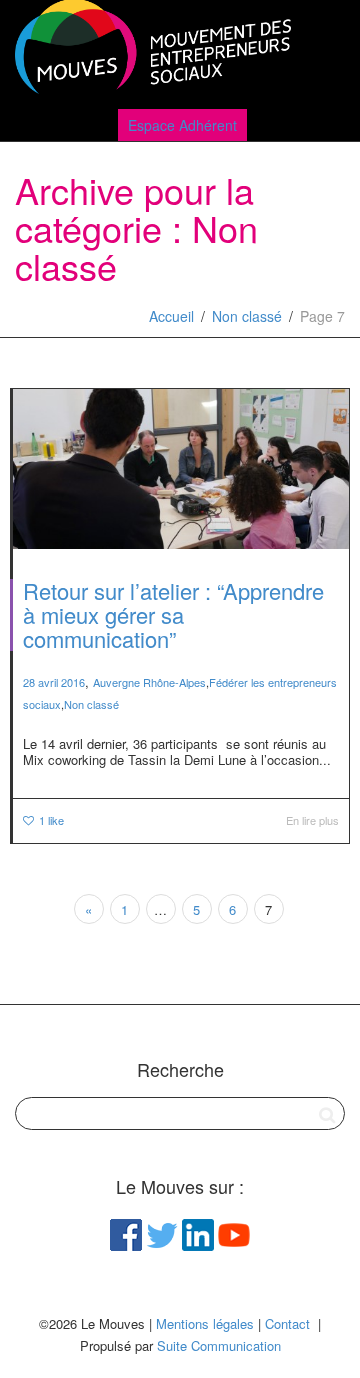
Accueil (171, 316)
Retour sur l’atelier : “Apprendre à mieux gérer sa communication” (173, 614)
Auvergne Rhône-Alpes (149, 682)
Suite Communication (219, 1345)
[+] (181, 469)
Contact (287, 1323)
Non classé (247, 316)
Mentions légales (205, 1323)
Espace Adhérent (182, 125)
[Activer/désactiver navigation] (323, 52)
